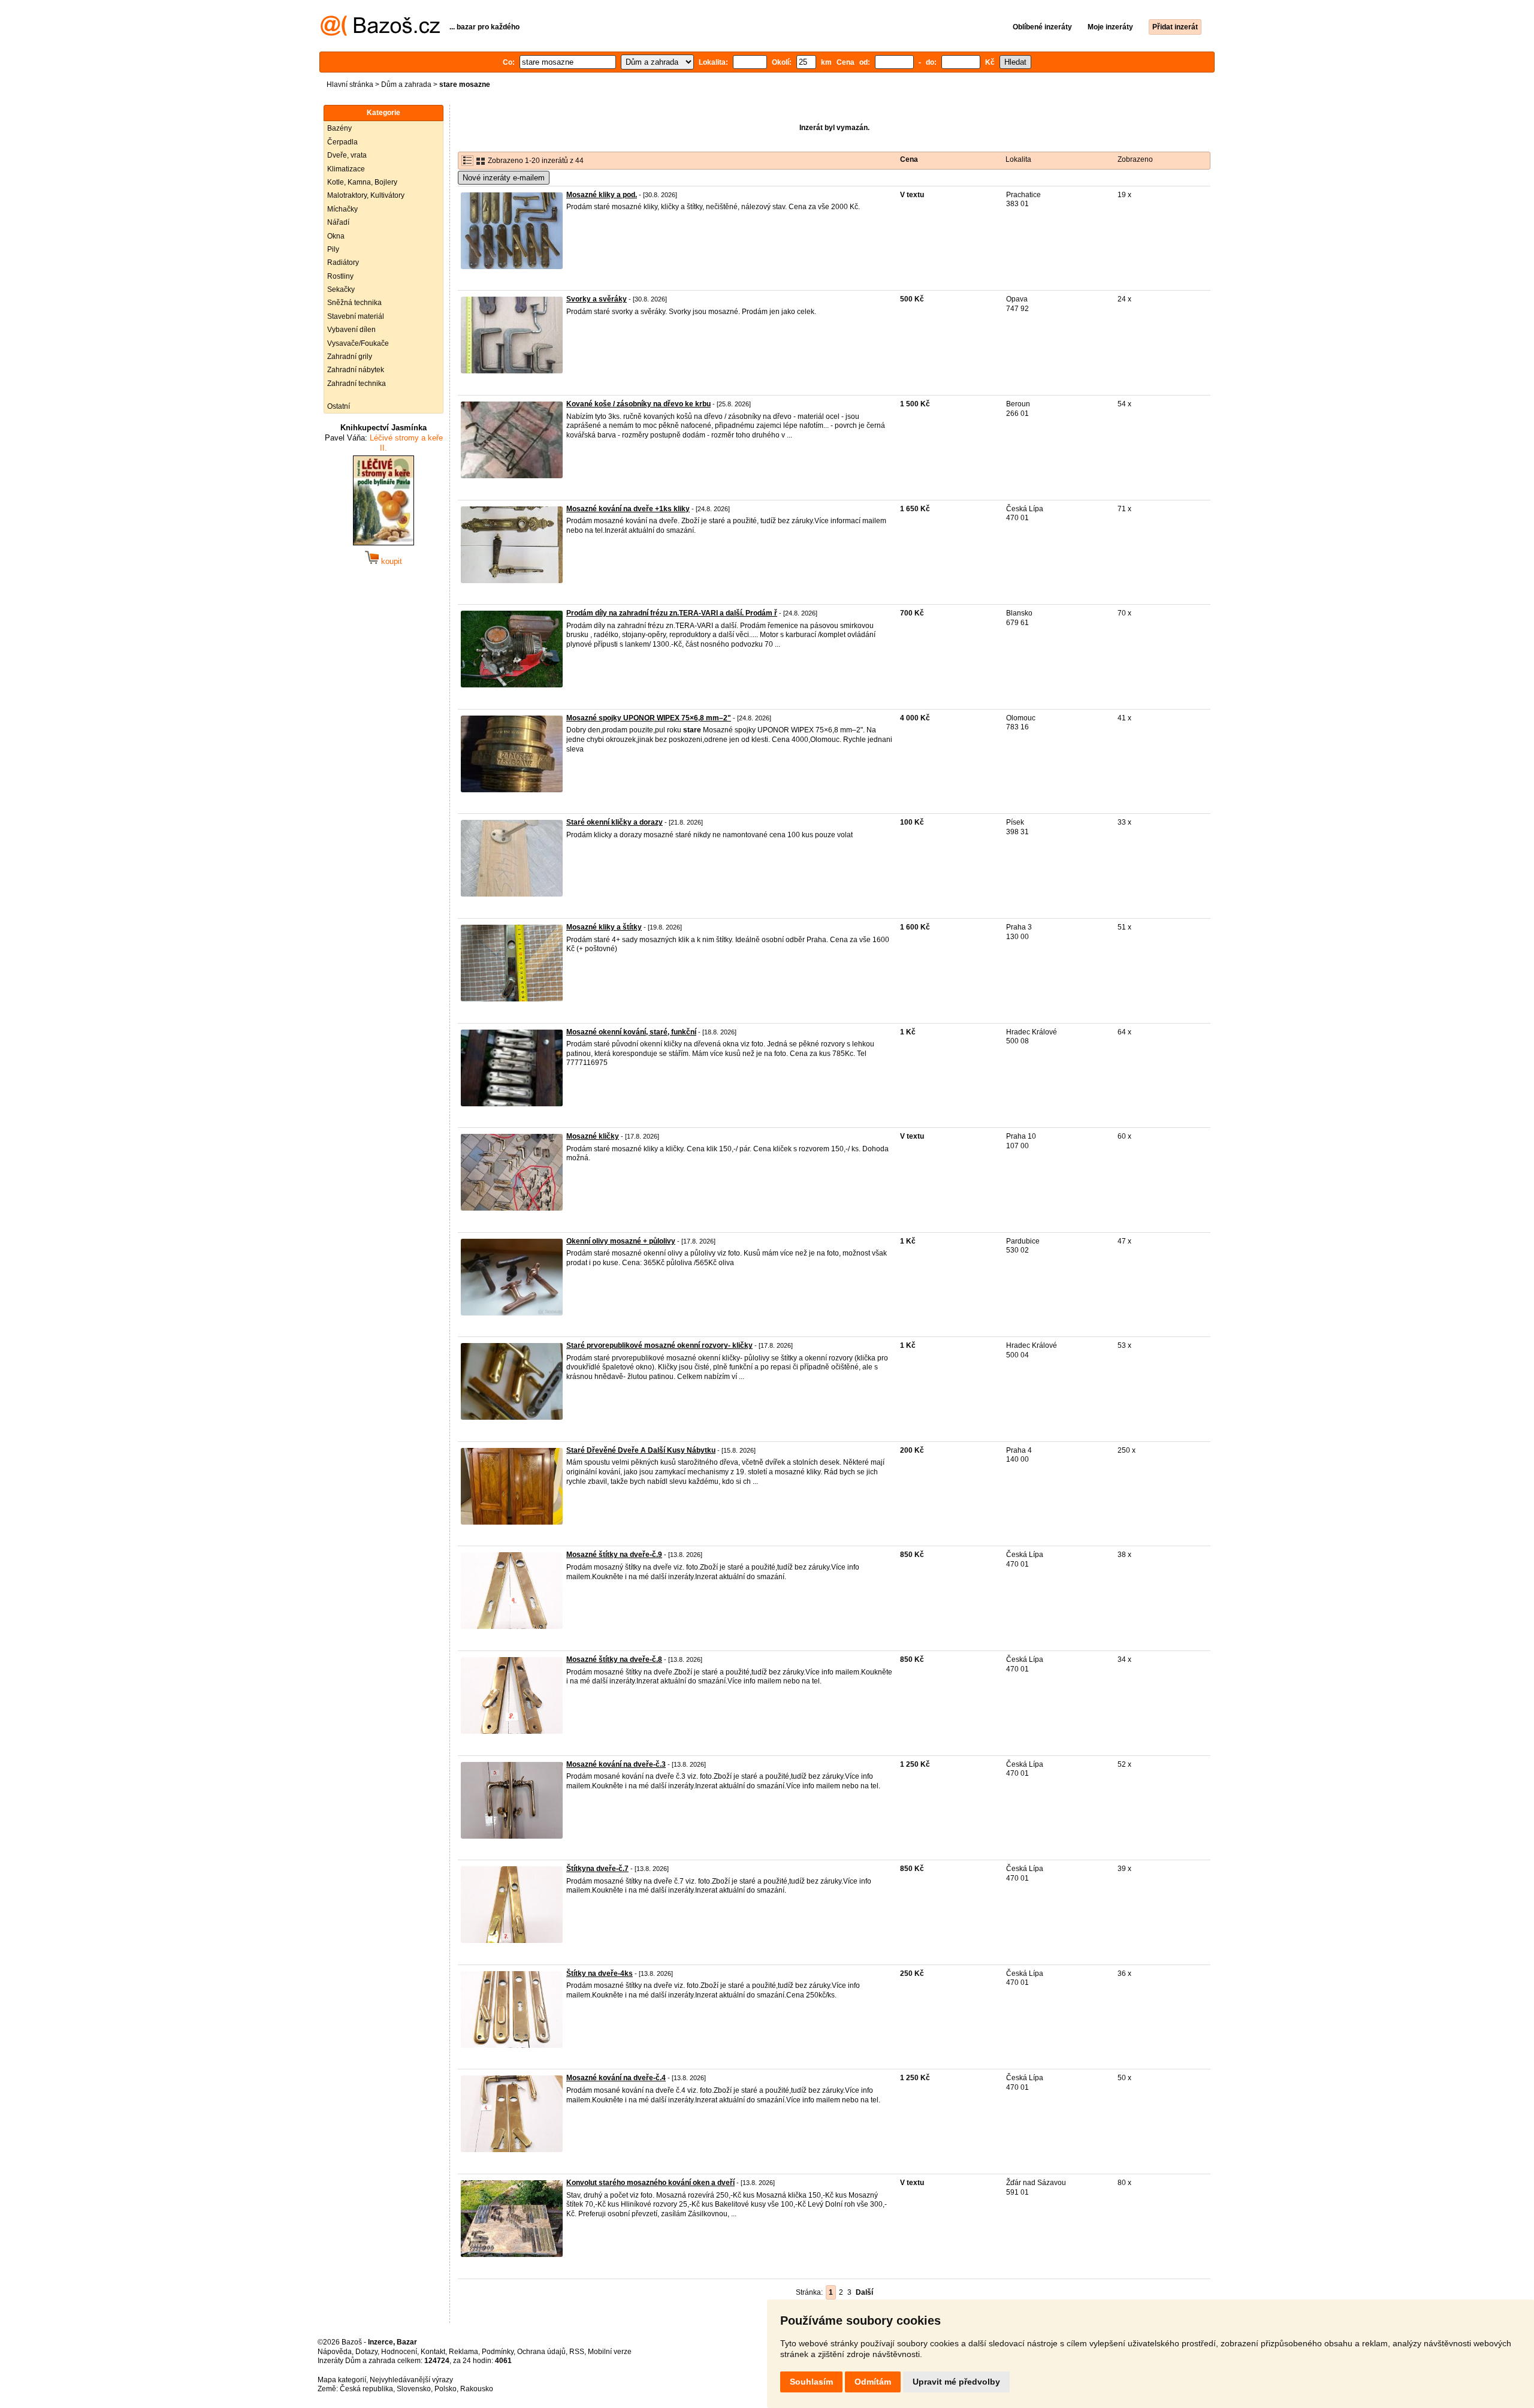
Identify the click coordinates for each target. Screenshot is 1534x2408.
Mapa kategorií (342, 2380)
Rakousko (477, 2389)
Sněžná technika (354, 303)
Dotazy (366, 2352)
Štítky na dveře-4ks (600, 1974)
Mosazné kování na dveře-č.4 (616, 2078)
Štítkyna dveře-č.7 (597, 1869)
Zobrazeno (1135, 159)
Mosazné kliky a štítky (604, 927)
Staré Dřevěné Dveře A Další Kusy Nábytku (641, 1450)
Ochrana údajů (541, 2352)
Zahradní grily (350, 357)
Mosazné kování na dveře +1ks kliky (628, 509)
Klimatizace (346, 169)
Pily (333, 249)
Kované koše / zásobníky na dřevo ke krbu (638, 404)
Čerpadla (342, 142)
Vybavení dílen (351, 330)
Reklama (463, 2352)
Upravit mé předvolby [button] (956, 2382)
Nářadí (338, 222)
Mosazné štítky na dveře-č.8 (614, 1659)
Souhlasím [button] (811, 2382)
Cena (909, 159)
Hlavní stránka (350, 85)
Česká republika (366, 2389)
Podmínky (498, 2352)
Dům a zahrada (406, 85)
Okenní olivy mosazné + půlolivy (621, 1241)
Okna (336, 236)
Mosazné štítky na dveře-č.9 (614, 1555)
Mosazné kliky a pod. (602, 195)
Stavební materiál (356, 316)
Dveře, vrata (347, 155)
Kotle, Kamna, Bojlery (362, 182)
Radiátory (343, 262)
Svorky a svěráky (597, 299)
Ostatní (339, 406)
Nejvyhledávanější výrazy (411, 2380)
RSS (577, 2352)
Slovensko (414, 2389)
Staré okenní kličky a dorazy (614, 822)
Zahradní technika (357, 384)
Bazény (339, 128)
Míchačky (342, 209)
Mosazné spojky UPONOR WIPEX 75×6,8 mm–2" (649, 718)
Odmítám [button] (873, 2382)
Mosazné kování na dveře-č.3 (616, 1764)
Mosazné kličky (593, 1136)
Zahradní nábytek (356, 370)
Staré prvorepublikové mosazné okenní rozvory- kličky (659, 1345)
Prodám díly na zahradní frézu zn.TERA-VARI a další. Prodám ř (672, 613)
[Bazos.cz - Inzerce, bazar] (380, 34)
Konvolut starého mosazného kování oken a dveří (650, 2183)
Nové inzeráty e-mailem (504, 178)
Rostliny (340, 276)
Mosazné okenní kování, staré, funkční (631, 1032)
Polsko (446, 2389)
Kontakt (433, 2352)
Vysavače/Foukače (358, 343)
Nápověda (335, 2352)
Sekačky (341, 289)
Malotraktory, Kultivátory (366, 195)
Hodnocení (399, 2352)
